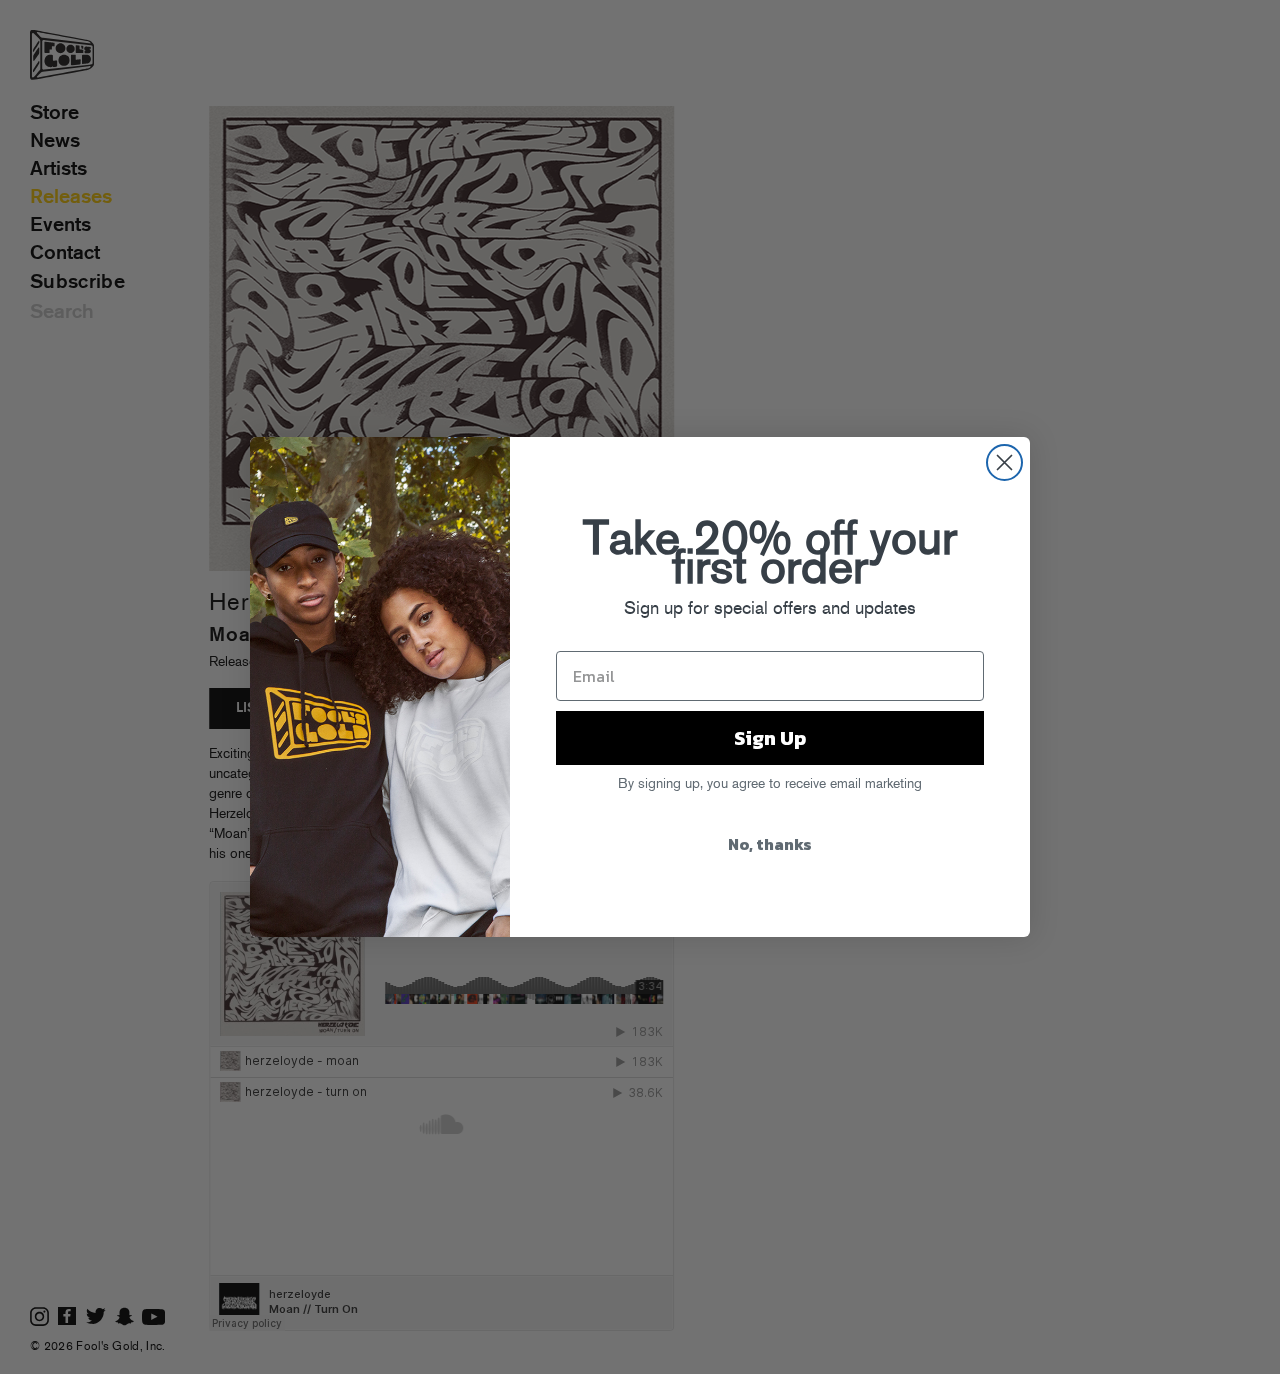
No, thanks (770, 844)
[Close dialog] (1004, 462)
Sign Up (770, 738)
